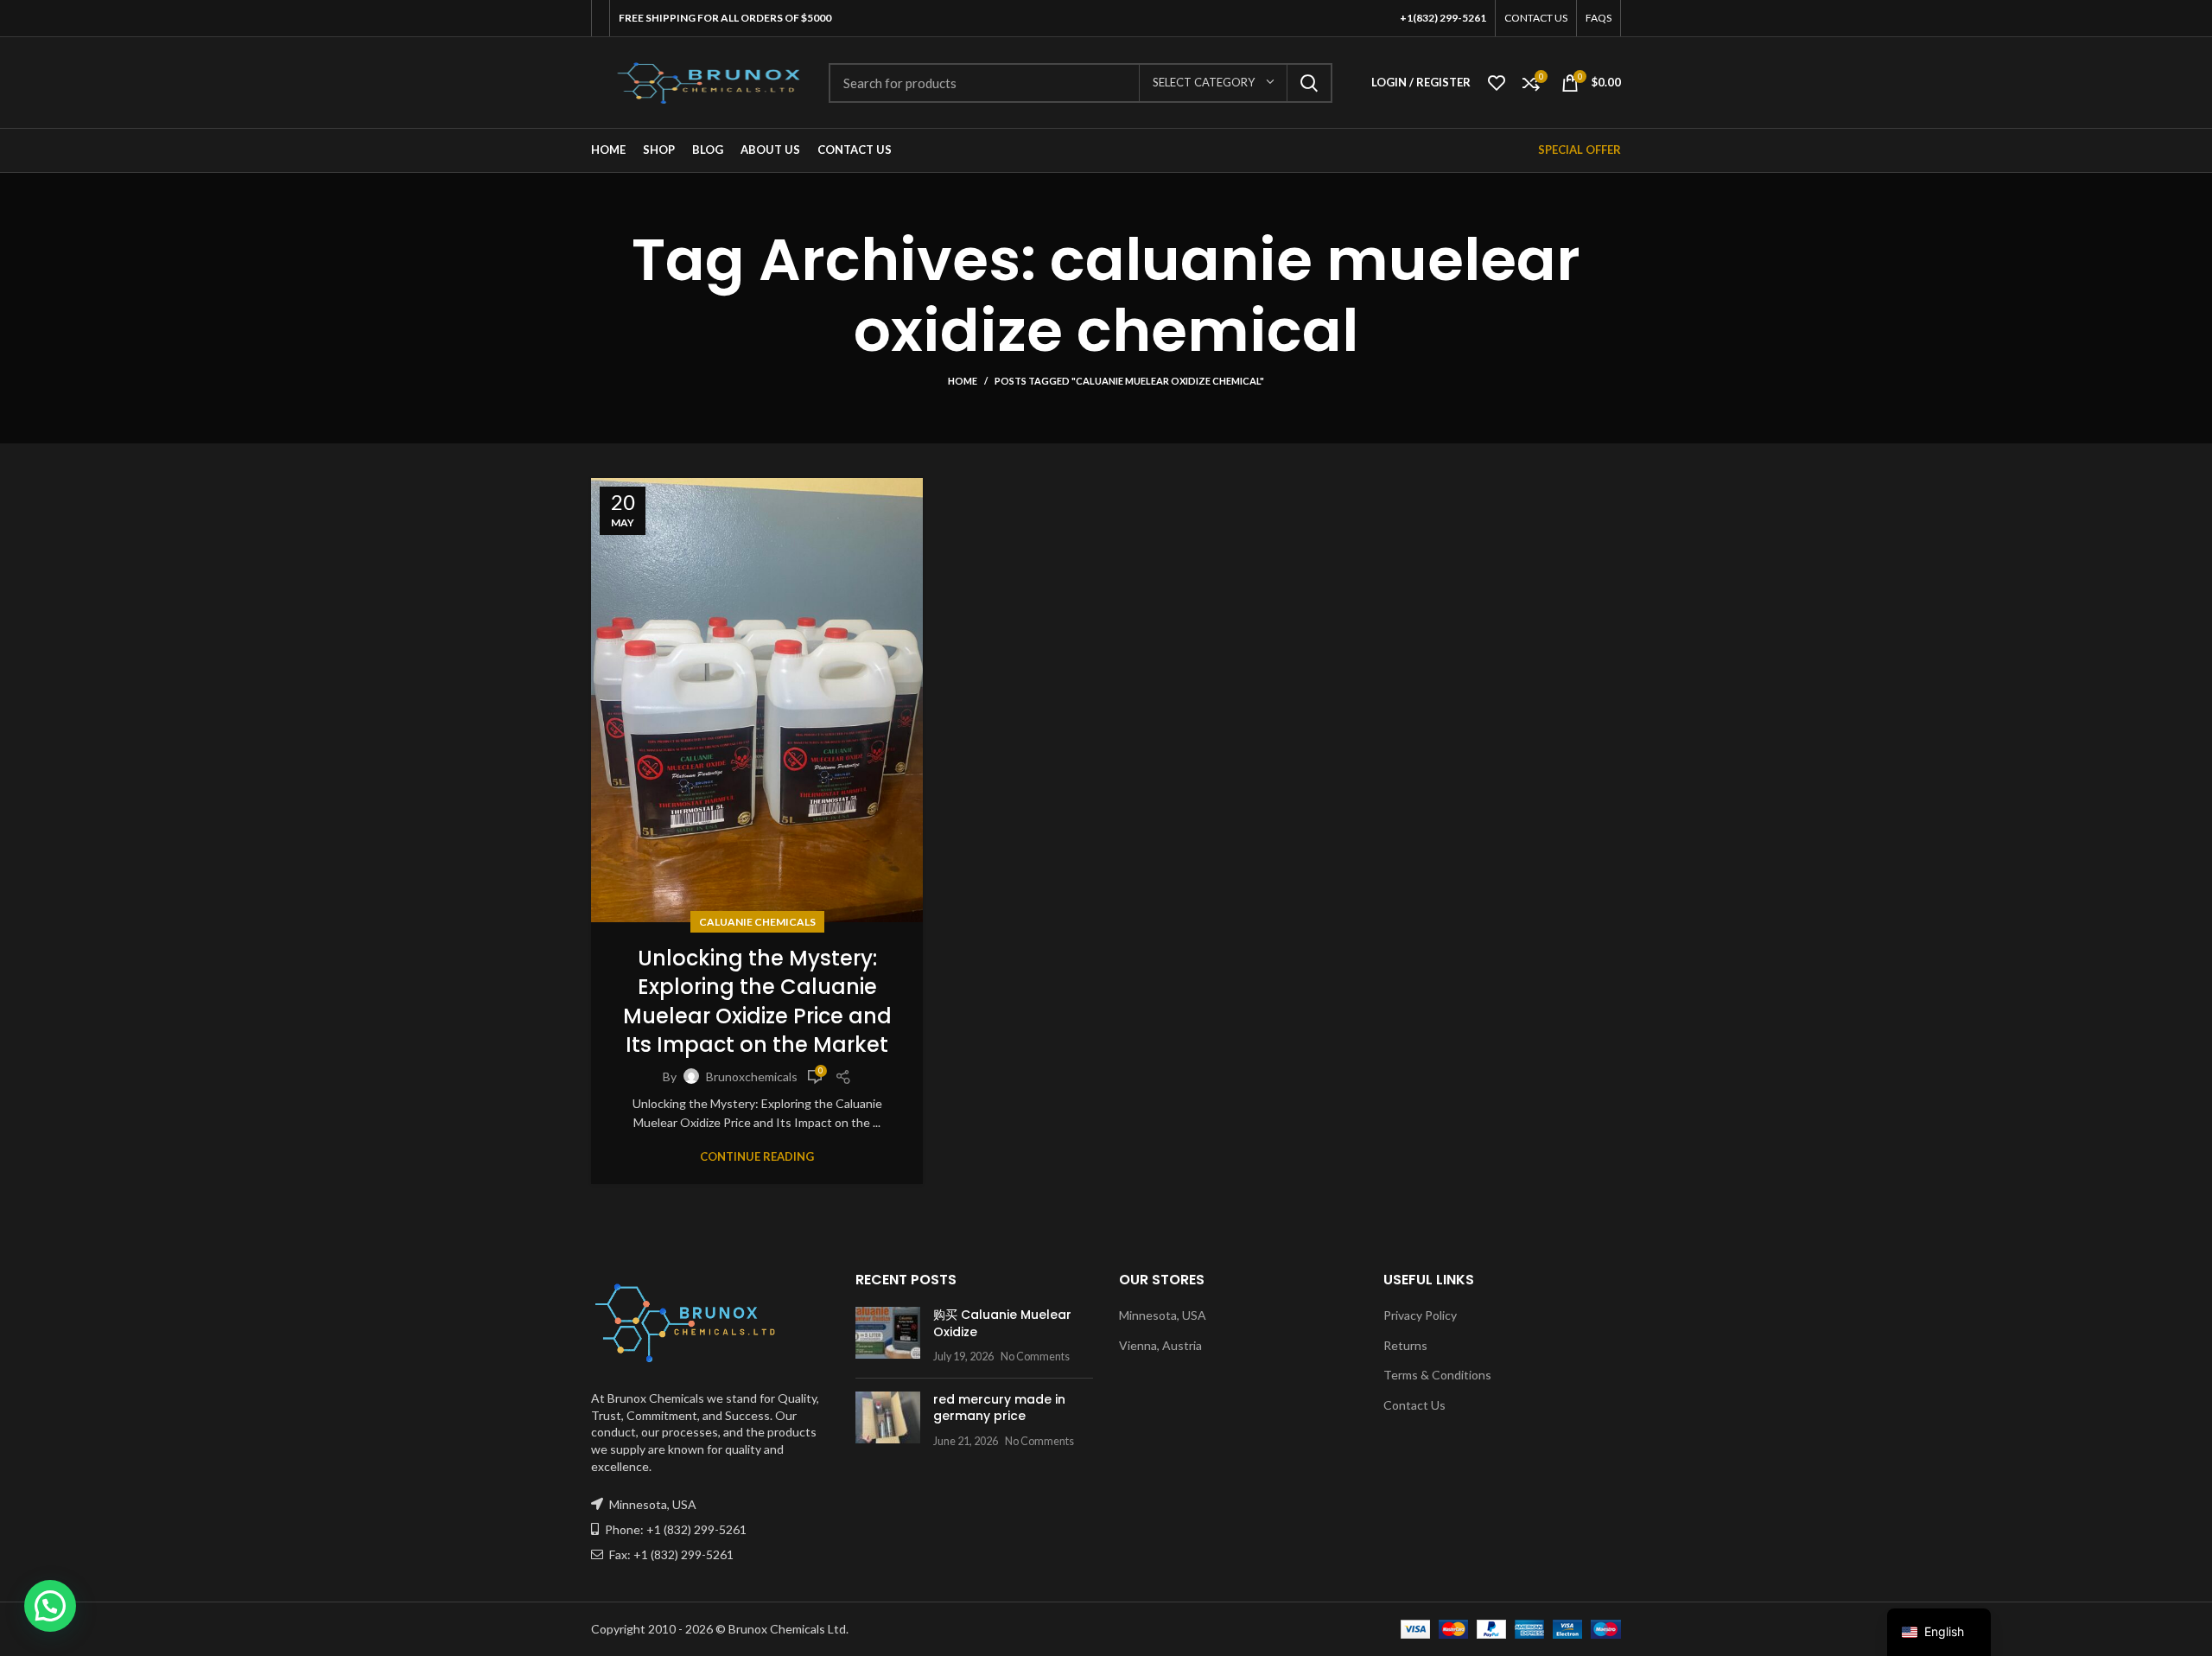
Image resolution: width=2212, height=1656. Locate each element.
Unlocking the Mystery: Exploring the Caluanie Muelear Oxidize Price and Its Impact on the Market (757, 1002)
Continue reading (757, 1157)
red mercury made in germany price (999, 1408)
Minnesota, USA (1163, 1315)
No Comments (1035, 1357)
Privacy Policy (1420, 1315)
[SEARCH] (1309, 83)
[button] (50, 1606)
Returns (1405, 1345)
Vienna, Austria (1160, 1345)
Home (963, 381)
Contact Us (1414, 1405)
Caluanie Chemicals (757, 922)
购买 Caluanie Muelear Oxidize (1002, 1323)
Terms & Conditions (1437, 1375)
